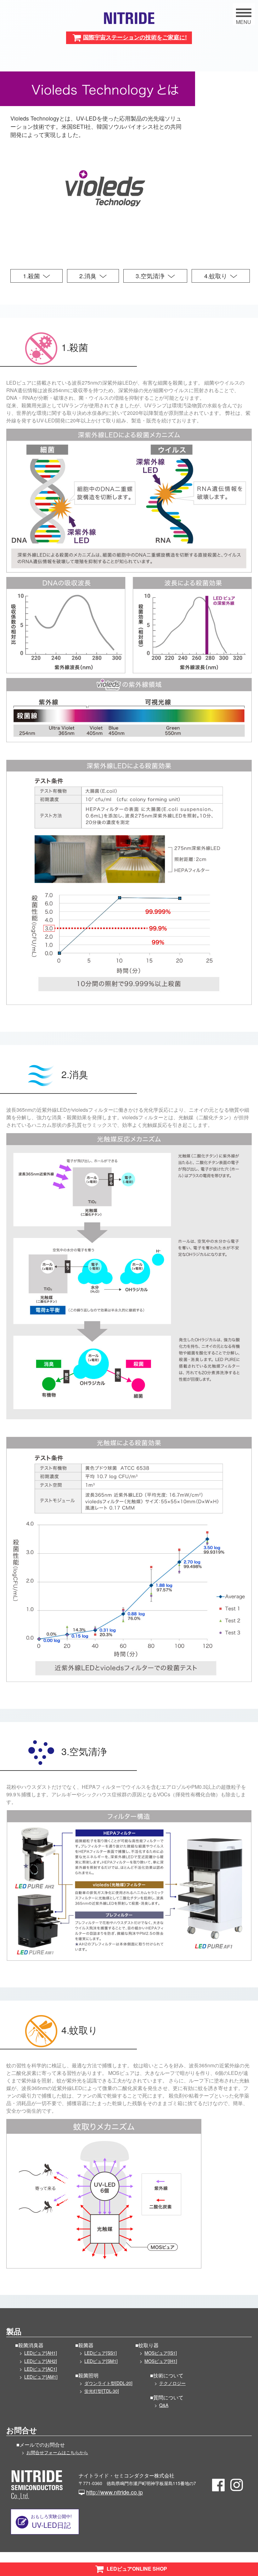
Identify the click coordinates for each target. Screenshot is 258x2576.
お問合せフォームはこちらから (57, 2452)
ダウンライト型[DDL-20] (108, 2383)
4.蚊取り (216, 276)
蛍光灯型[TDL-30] (102, 2391)
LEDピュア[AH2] (41, 2361)
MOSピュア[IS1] (161, 2353)
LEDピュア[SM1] (101, 2361)
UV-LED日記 (51, 2521)
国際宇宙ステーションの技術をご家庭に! (135, 37)
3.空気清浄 (150, 276)
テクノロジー (172, 2383)
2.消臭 (88, 276)
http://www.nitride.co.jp (115, 2492)
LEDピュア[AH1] (41, 2353)
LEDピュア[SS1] (101, 2353)
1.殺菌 (31, 276)
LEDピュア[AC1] (41, 2369)
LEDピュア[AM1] (41, 2377)
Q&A (164, 2405)
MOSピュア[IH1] (161, 2361)
